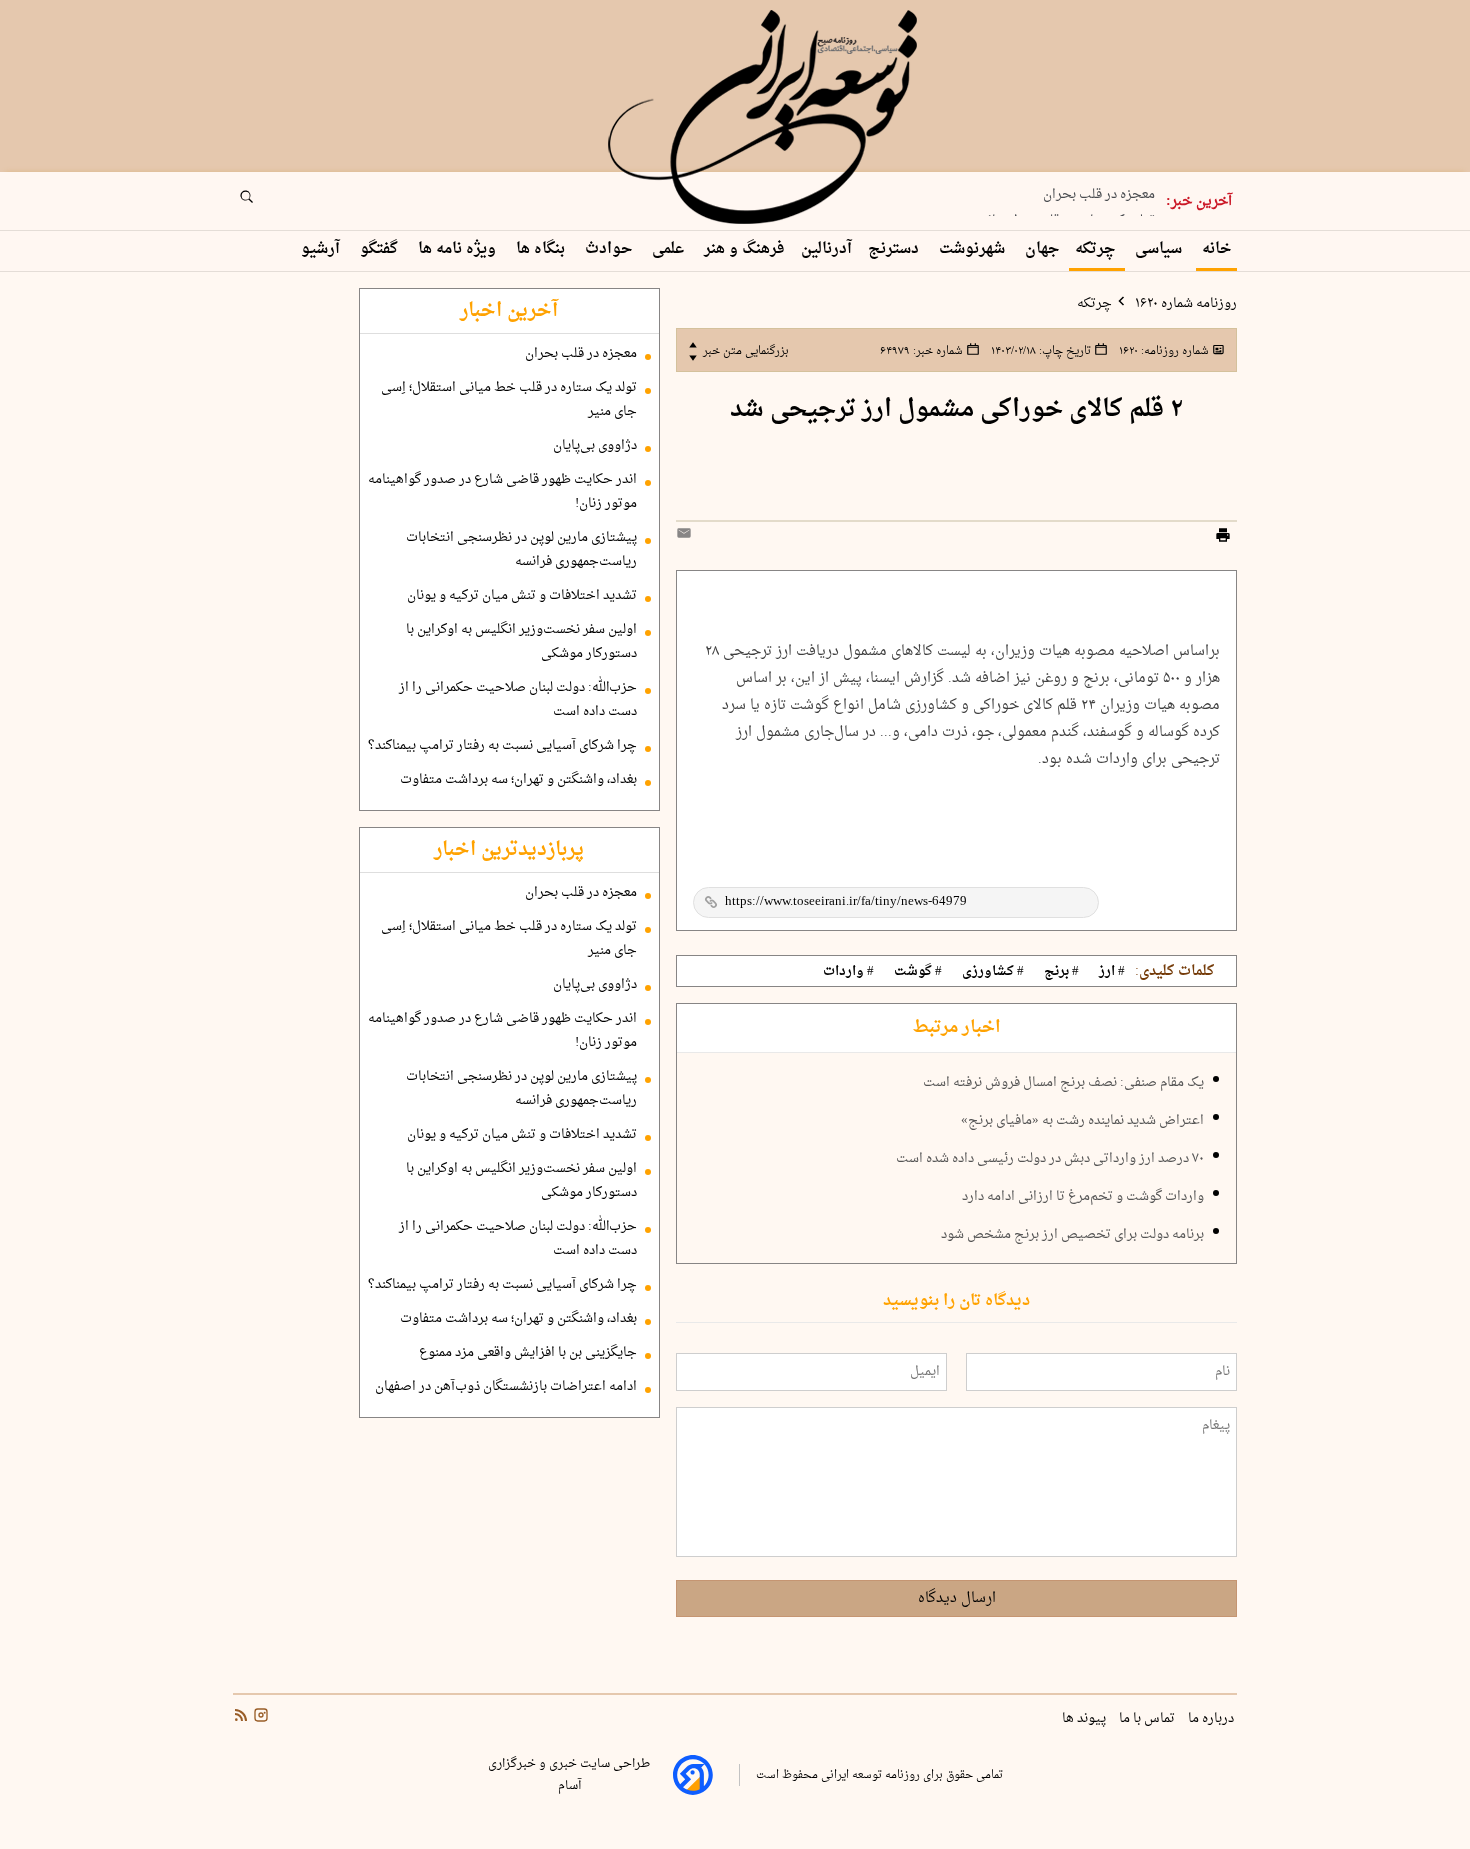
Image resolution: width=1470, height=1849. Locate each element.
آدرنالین (826, 249)
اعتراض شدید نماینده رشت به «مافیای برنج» (1082, 1121)
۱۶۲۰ (1162, 351)
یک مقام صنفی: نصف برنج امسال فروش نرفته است (1063, 1083)
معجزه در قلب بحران (1099, 188)
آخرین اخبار (509, 311)
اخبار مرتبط (956, 1028)
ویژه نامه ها (459, 249)
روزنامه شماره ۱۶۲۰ (1184, 304)
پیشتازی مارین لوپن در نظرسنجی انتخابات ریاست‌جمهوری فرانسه (521, 550)
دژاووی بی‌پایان (595, 446)
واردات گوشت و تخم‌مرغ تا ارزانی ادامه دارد (1083, 1197)
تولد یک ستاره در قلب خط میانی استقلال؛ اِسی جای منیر (509, 400)
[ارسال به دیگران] (687, 537)
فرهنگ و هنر (744, 249)
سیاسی (1160, 249)
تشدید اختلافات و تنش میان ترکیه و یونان (522, 596)
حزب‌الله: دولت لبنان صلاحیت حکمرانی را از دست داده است (518, 700)
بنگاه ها (542, 249)
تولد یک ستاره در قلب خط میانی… (1059, 214)
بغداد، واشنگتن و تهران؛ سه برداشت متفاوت (518, 780)
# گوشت (918, 972)
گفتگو (381, 249)
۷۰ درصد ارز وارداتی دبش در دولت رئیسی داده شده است (1050, 1159)
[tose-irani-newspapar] (766, 118)
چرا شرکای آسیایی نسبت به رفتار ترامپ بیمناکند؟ (502, 746)
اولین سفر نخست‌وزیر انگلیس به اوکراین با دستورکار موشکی (521, 642)
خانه (1216, 249)
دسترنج (895, 249)
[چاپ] (1223, 538)
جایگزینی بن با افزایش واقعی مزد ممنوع (528, 1353)
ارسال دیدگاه (957, 1598)
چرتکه (1097, 249)
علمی (670, 249)
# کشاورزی (993, 972)
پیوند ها (1085, 1719)
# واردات (848, 972)
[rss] (241, 1718)
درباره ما (1212, 1719)
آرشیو (322, 249)
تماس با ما (1148, 1719)
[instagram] (259, 1718)
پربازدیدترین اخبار (509, 850)
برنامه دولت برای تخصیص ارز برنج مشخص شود (1072, 1235)
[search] (265, 203)
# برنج (1061, 972)
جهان (1042, 249)
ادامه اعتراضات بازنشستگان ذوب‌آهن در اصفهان (506, 1387)
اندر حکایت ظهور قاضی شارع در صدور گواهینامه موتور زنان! (502, 492)
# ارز (1112, 972)
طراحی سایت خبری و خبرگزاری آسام (569, 1775)
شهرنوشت (974, 249)
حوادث (610, 249)
